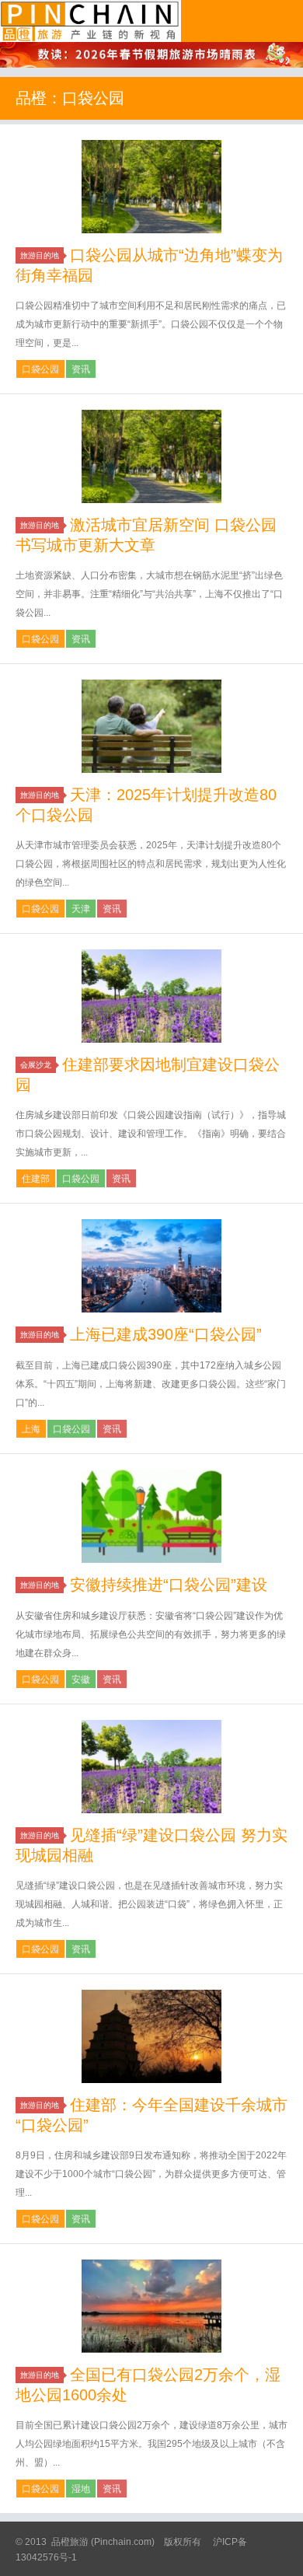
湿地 (81, 2489)
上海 (31, 1429)
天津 (81, 909)
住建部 (36, 1179)
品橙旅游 (91, 21)
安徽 (81, 1679)
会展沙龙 (36, 1065)
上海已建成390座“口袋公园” (166, 1334)
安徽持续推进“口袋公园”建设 (169, 1585)
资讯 (81, 369)
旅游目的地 (40, 255)
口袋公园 (40, 369)
